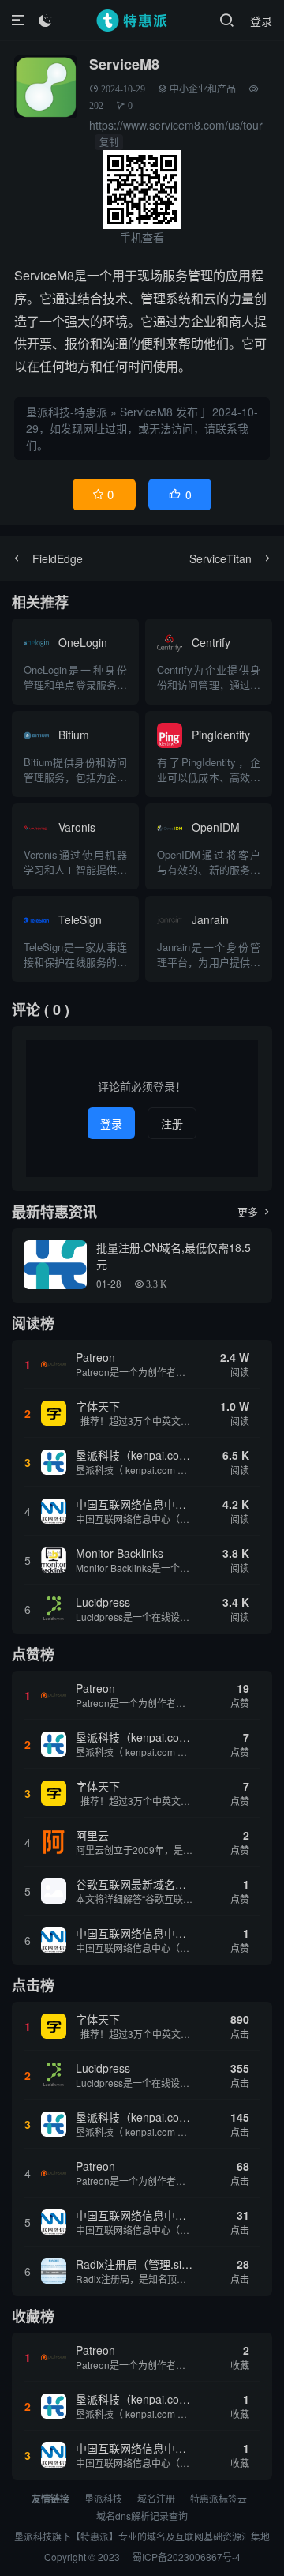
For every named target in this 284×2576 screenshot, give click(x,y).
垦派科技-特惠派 (67, 412)
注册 (172, 1123)
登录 (261, 21)
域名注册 (156, 2498)
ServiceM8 (146, 412)
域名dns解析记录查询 (142, 2516)
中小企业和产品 (203, 89)
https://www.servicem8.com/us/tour (176, 125)
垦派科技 (103, 2498)
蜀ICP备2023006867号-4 (187, 2557)
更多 (255, 1211)
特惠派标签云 (219, 2498)
